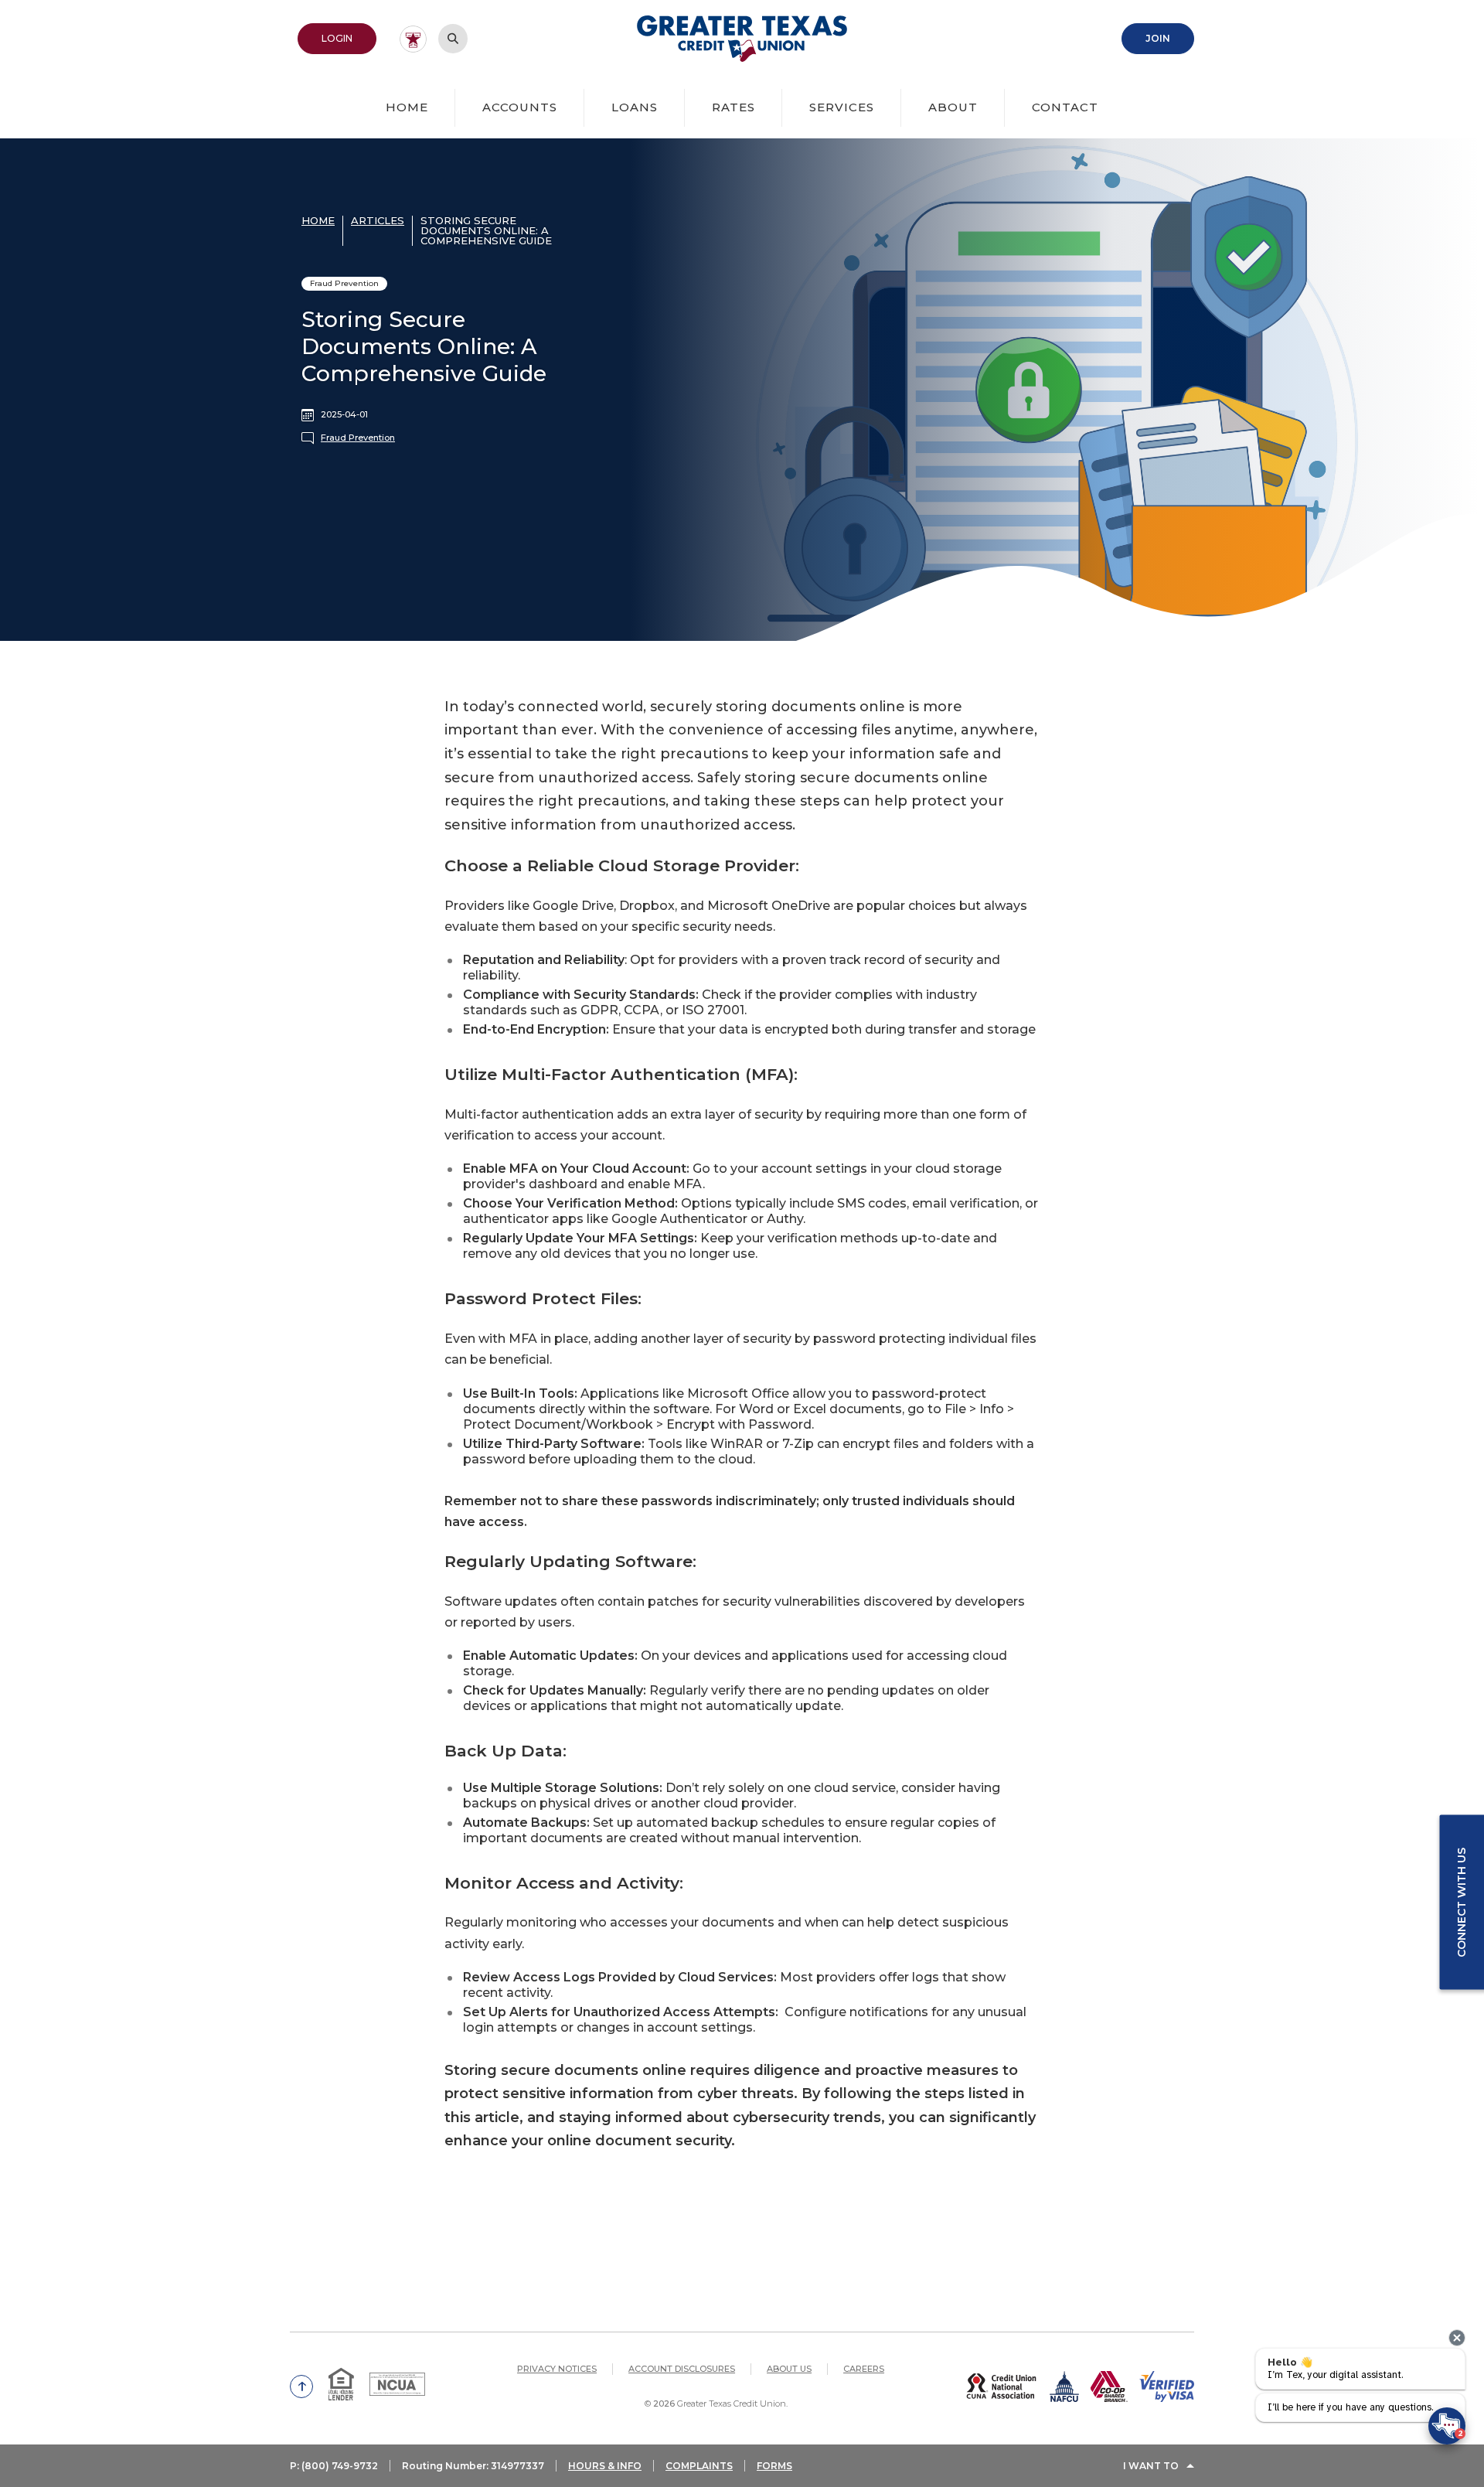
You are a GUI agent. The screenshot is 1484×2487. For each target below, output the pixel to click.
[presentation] (1457, 2338)
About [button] (953, 107)
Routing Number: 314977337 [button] (473, 2466)
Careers (864, 2369)
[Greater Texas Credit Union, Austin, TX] (742, 39)
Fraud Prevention (358, 438)
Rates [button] (733, 107)
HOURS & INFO (605, 2466)
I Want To (1151, 2466)
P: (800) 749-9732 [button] (334, 2466)
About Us (789, 2369)
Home (407, 107)
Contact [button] (1065, 107)
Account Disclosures (682, 2369)
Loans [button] (635, 107)
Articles (378, 220)
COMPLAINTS (699, 2466)
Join (1170, 38)
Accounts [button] (520, 107)
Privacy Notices (557, 2369)
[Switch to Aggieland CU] (413, 39)
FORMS (774, 2466)
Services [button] (842, 107)
